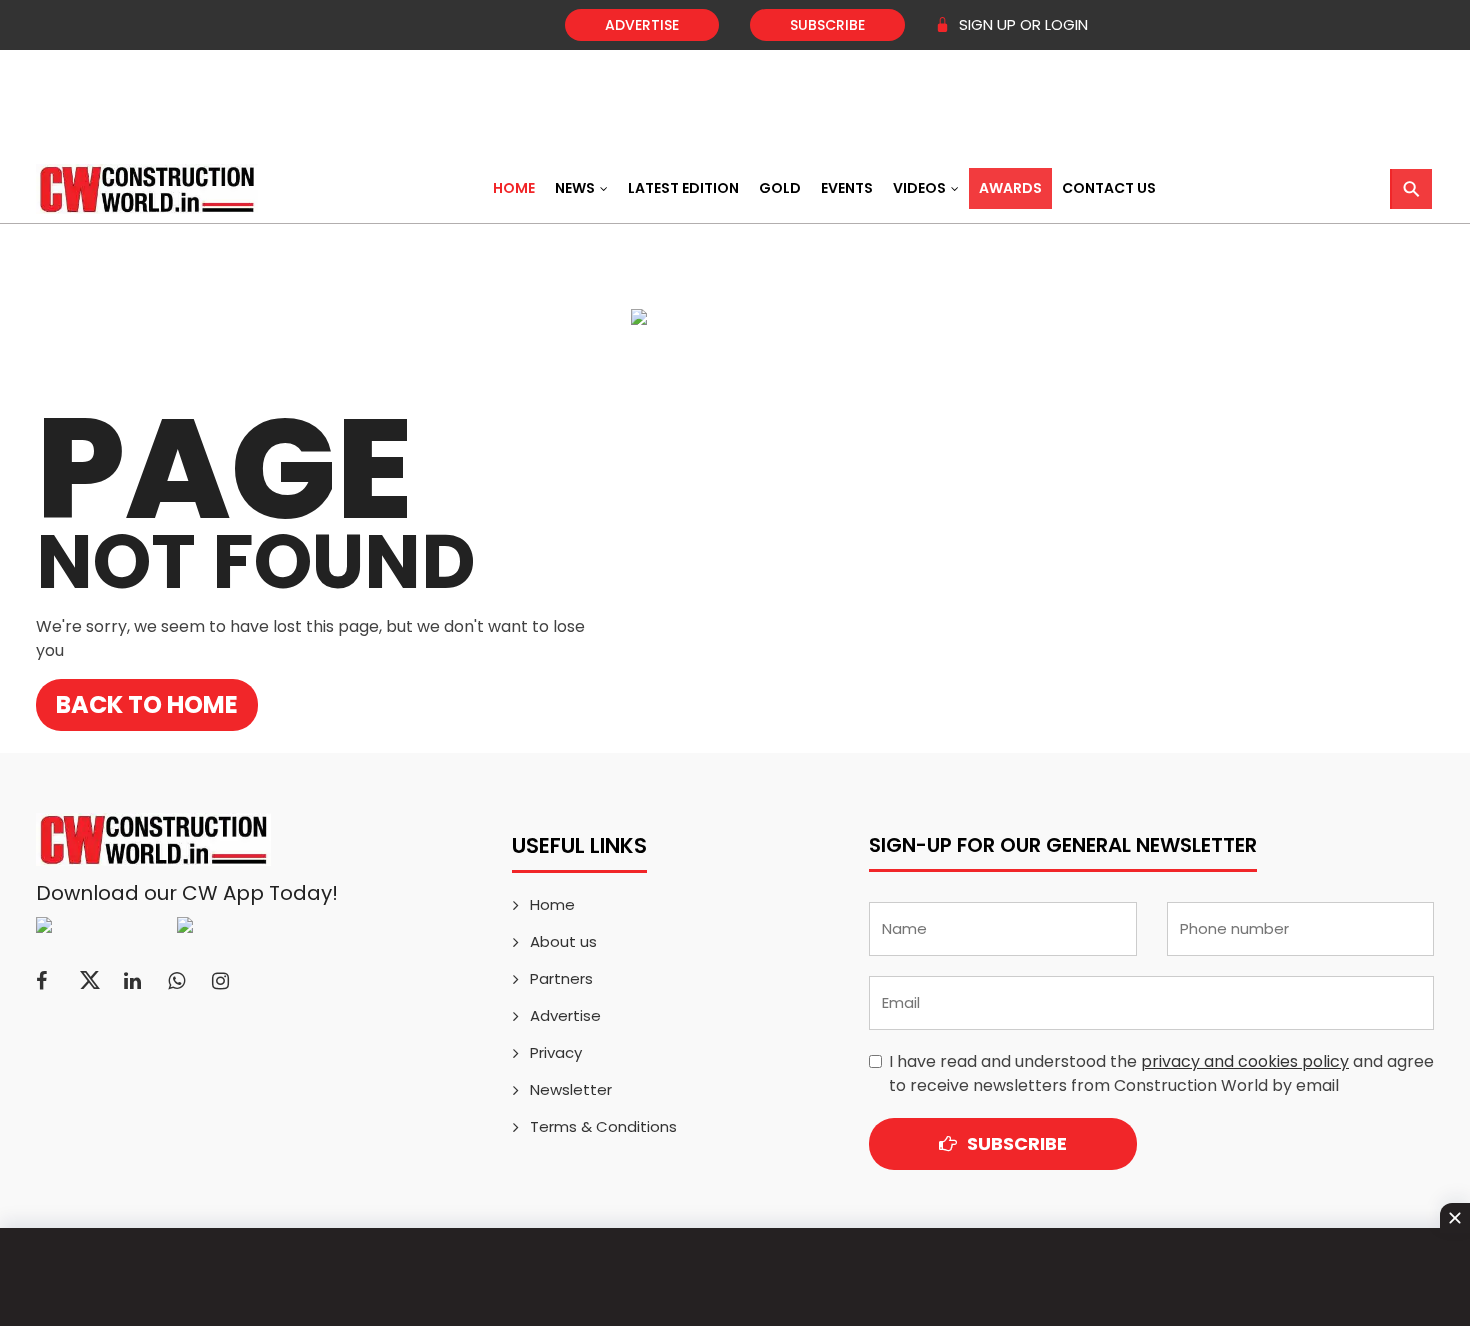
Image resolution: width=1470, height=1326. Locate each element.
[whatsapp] (176, 981)
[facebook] (41, 981)
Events (847, 188)
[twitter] (90, 981)
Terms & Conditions (603, 1126)
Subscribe (827, 25)
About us (563, 941)
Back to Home (147, 704)
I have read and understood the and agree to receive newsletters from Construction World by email (1161, 1073)
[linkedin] (132, 981)
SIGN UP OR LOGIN (1021, 24)
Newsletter (571, 1089)
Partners (561, 978)
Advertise (642, 25)
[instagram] (220, 981)
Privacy (556, 1052)
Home (514, 188)
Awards (1010, 188)
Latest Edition (683, 188)
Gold (780, 188)
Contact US (1109, 188)
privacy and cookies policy (1245, 1061)
